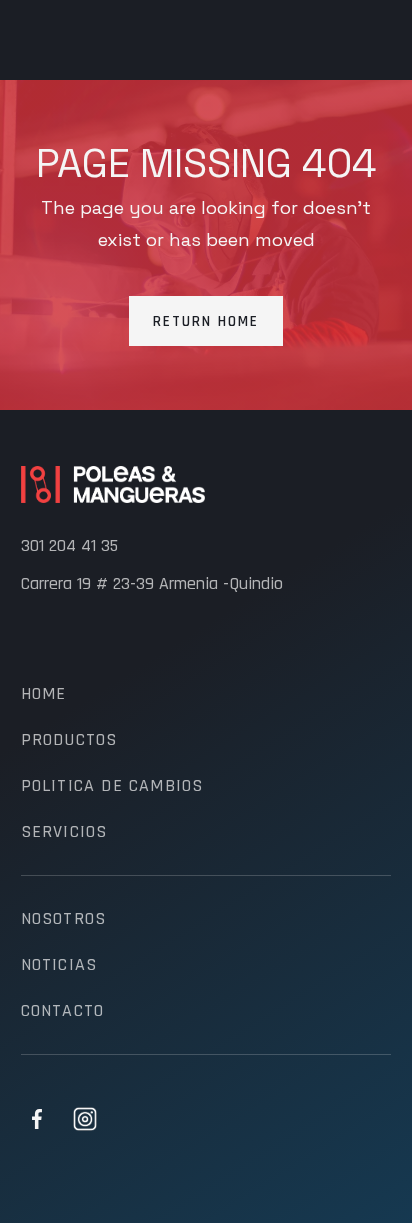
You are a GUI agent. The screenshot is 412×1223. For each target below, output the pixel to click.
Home (44, 694)
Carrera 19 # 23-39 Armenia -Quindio (152, 584)
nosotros (64, 919)
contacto (63, 1011)
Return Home (206, 321)
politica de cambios (112, 786)
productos (69, 740)
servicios (64, 832)
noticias (59, 965)
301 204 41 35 (69, 546)
